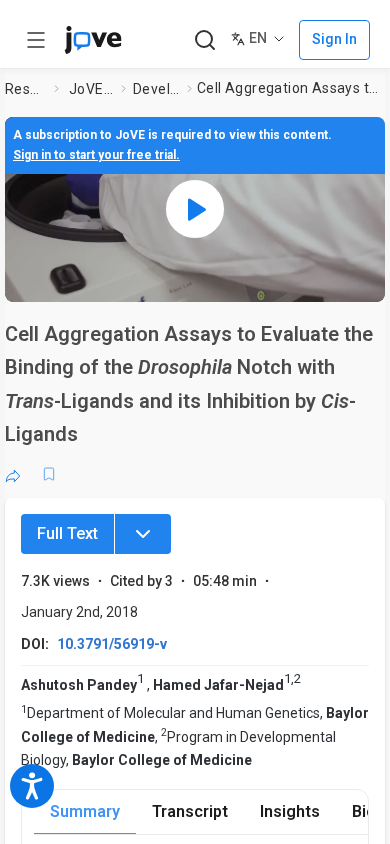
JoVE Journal (91, 89)
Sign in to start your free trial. (96, 155)
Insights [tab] (290, 811)
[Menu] (143, 534)
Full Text (67, 533)
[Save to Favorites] (49, 474)
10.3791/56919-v (112, 644)
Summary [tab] (85, 811)
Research (25, 89)
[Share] (13, 474)
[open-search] (204, 40)
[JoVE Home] (93, 40)
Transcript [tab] (190, 811)
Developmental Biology (156, 89)
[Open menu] (36, 40)
